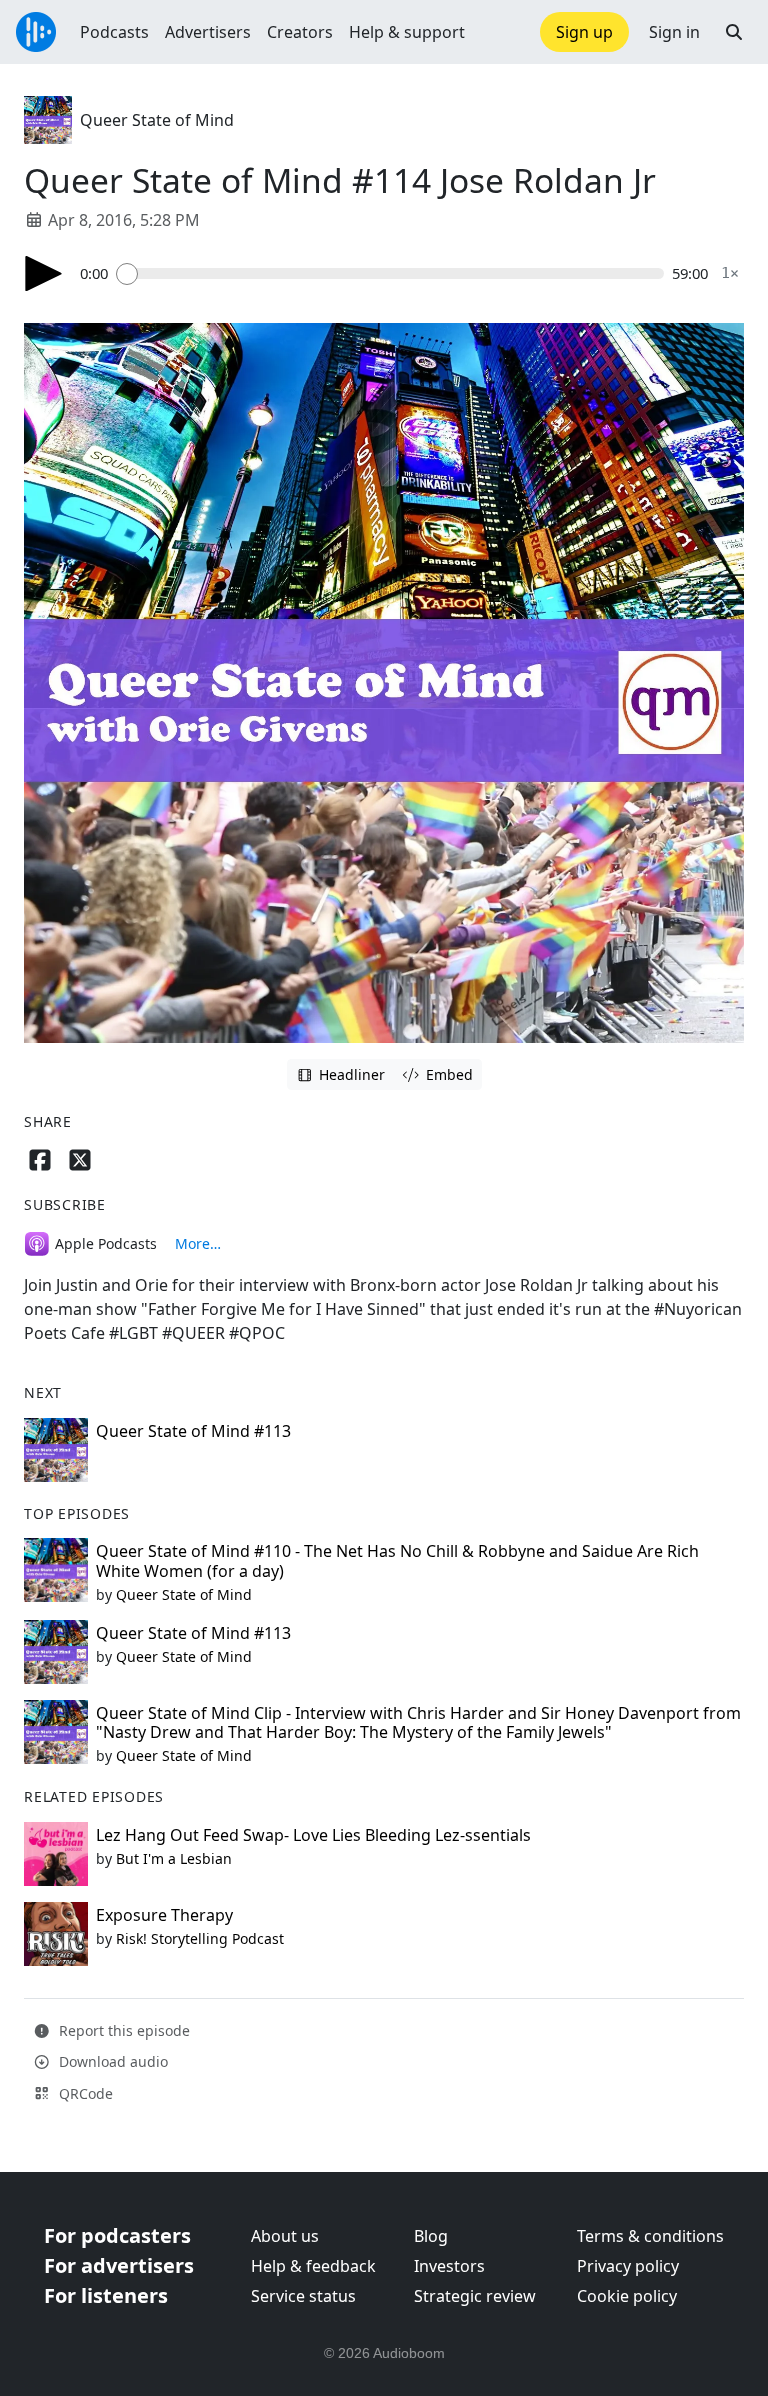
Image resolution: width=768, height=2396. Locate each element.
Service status (303, 2296)
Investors (449, 2266)
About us (285, 2236)
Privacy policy (628, 2266)
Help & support (407, 32)
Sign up (584, 32)
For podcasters (117, 2235)
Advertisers (208, 32)
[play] (44, 273)
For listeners (106, 2295)
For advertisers (119, 2265)
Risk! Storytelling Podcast (200, 1938)
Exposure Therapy (164, 1915)
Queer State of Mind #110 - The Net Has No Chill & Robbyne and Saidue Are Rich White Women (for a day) (397, 1560)
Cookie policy (627, 2296)
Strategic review (475, 2296)
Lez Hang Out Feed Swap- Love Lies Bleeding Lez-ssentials (313, 1835)
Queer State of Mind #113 (193, 1431)
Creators (300, 32)
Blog (431, 2236)
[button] (734, 32)
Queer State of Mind (157, 120)
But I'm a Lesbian (174, 1858)
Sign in (674, 32)
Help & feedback (313, 2266)
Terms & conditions (650, 2236)
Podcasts (114, 32)
